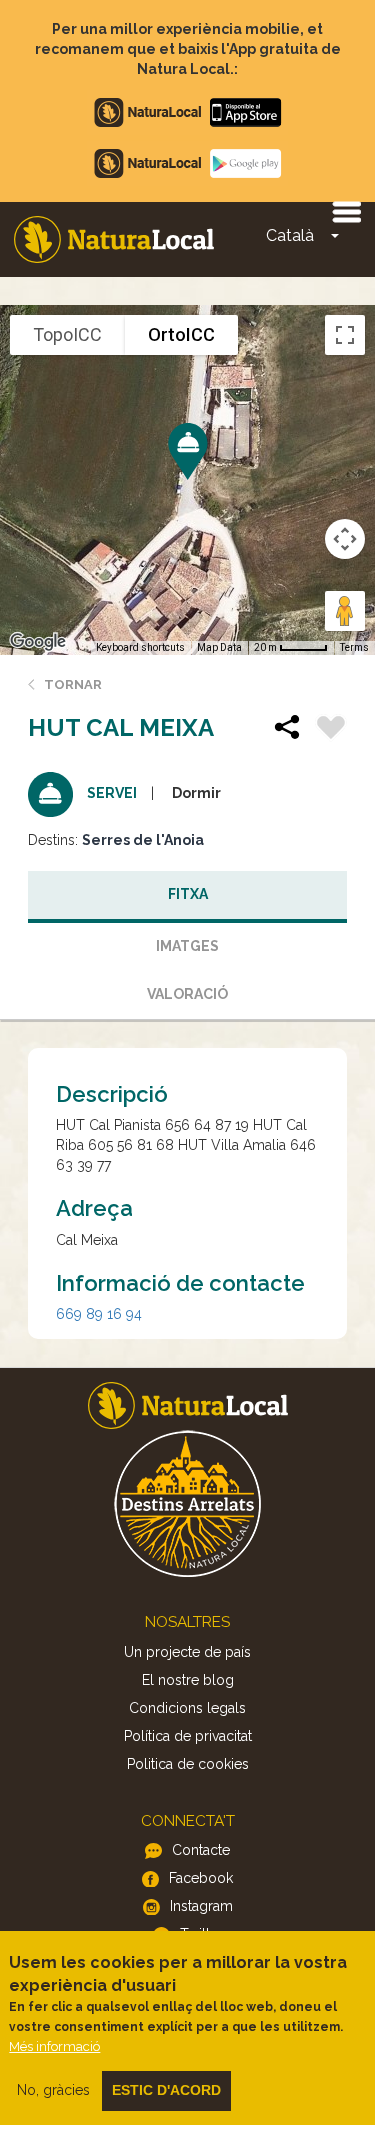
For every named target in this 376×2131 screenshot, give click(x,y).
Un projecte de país (187, 1652)
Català (290, 235)
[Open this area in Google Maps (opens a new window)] (38, 642)
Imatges (187, 946)
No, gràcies (53, 2090)
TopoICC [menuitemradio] (67, 334)
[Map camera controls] (345, 539)
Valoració (187, 994)
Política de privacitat (188, 1736)
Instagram (201, 1906)
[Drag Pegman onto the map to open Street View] (345, 611)
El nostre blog (188, 1680)
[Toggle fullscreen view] (345, 335)
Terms (354, 647)
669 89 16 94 (99, 1314)
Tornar (73, 684)
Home (114, 239)
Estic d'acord (166, 2090)
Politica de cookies (188, 1764)
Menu (346, 211)
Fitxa (188, 894)
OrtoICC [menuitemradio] (181, 334)
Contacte (201, 1850)
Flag (331, 730)
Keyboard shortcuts (140, 647)
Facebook (201, 1878)
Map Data (219, 647)
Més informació (54, 2046)
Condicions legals (187, 1708)
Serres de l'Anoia (143, 840)
